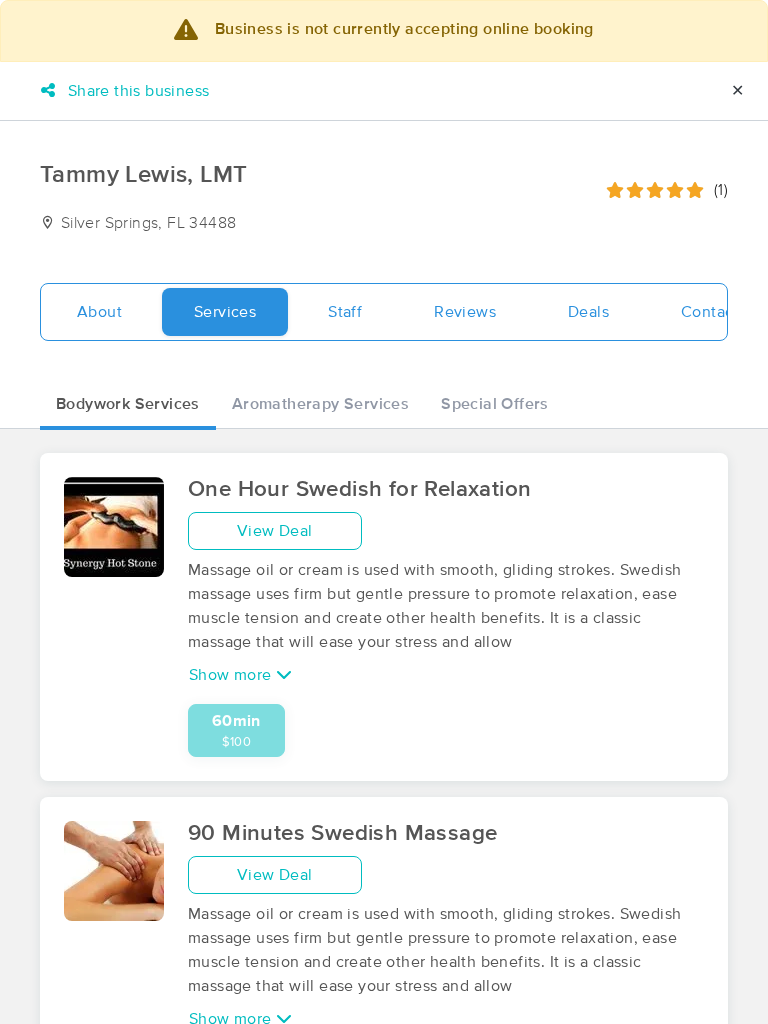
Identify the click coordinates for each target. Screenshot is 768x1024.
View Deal (275, 531)
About (99, 312)
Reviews (465, 312)
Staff (345, 312)
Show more (232, 675)
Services (225, 312)
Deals (588, 312)
